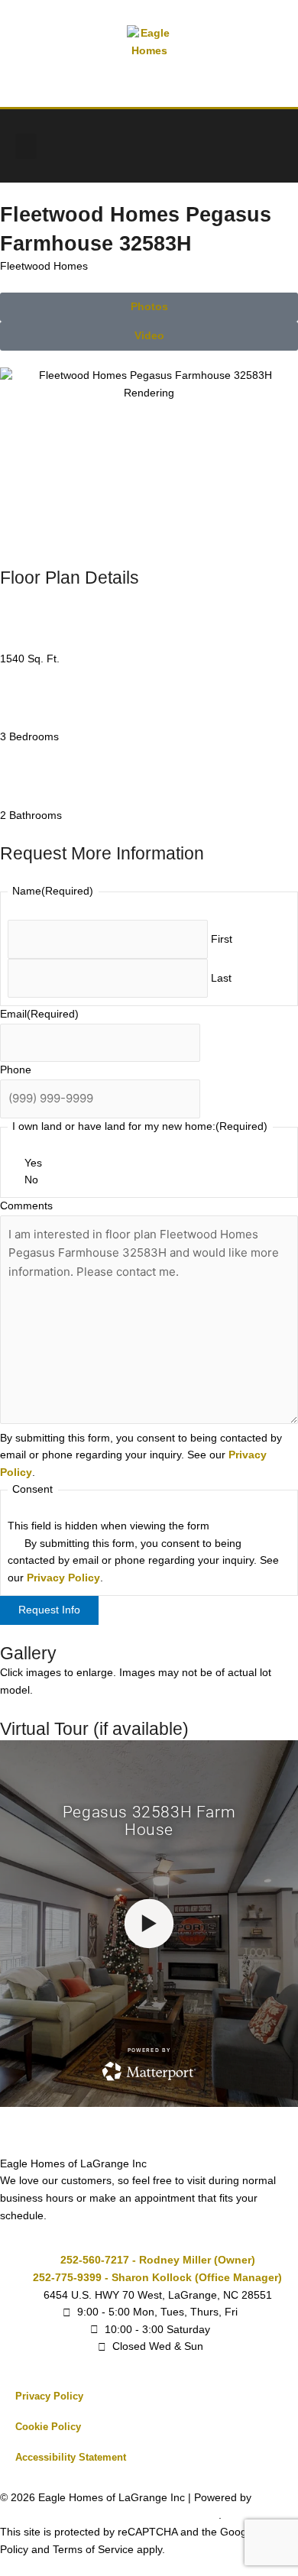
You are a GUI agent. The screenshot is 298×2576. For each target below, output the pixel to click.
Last (221, 978)
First (222, 939)
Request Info (49, 1610)
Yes (33, 1163)
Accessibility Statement (71, 2457)
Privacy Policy (63, 1578)
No (31, 1180)
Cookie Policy (48, 2427)
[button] (26, 146)
